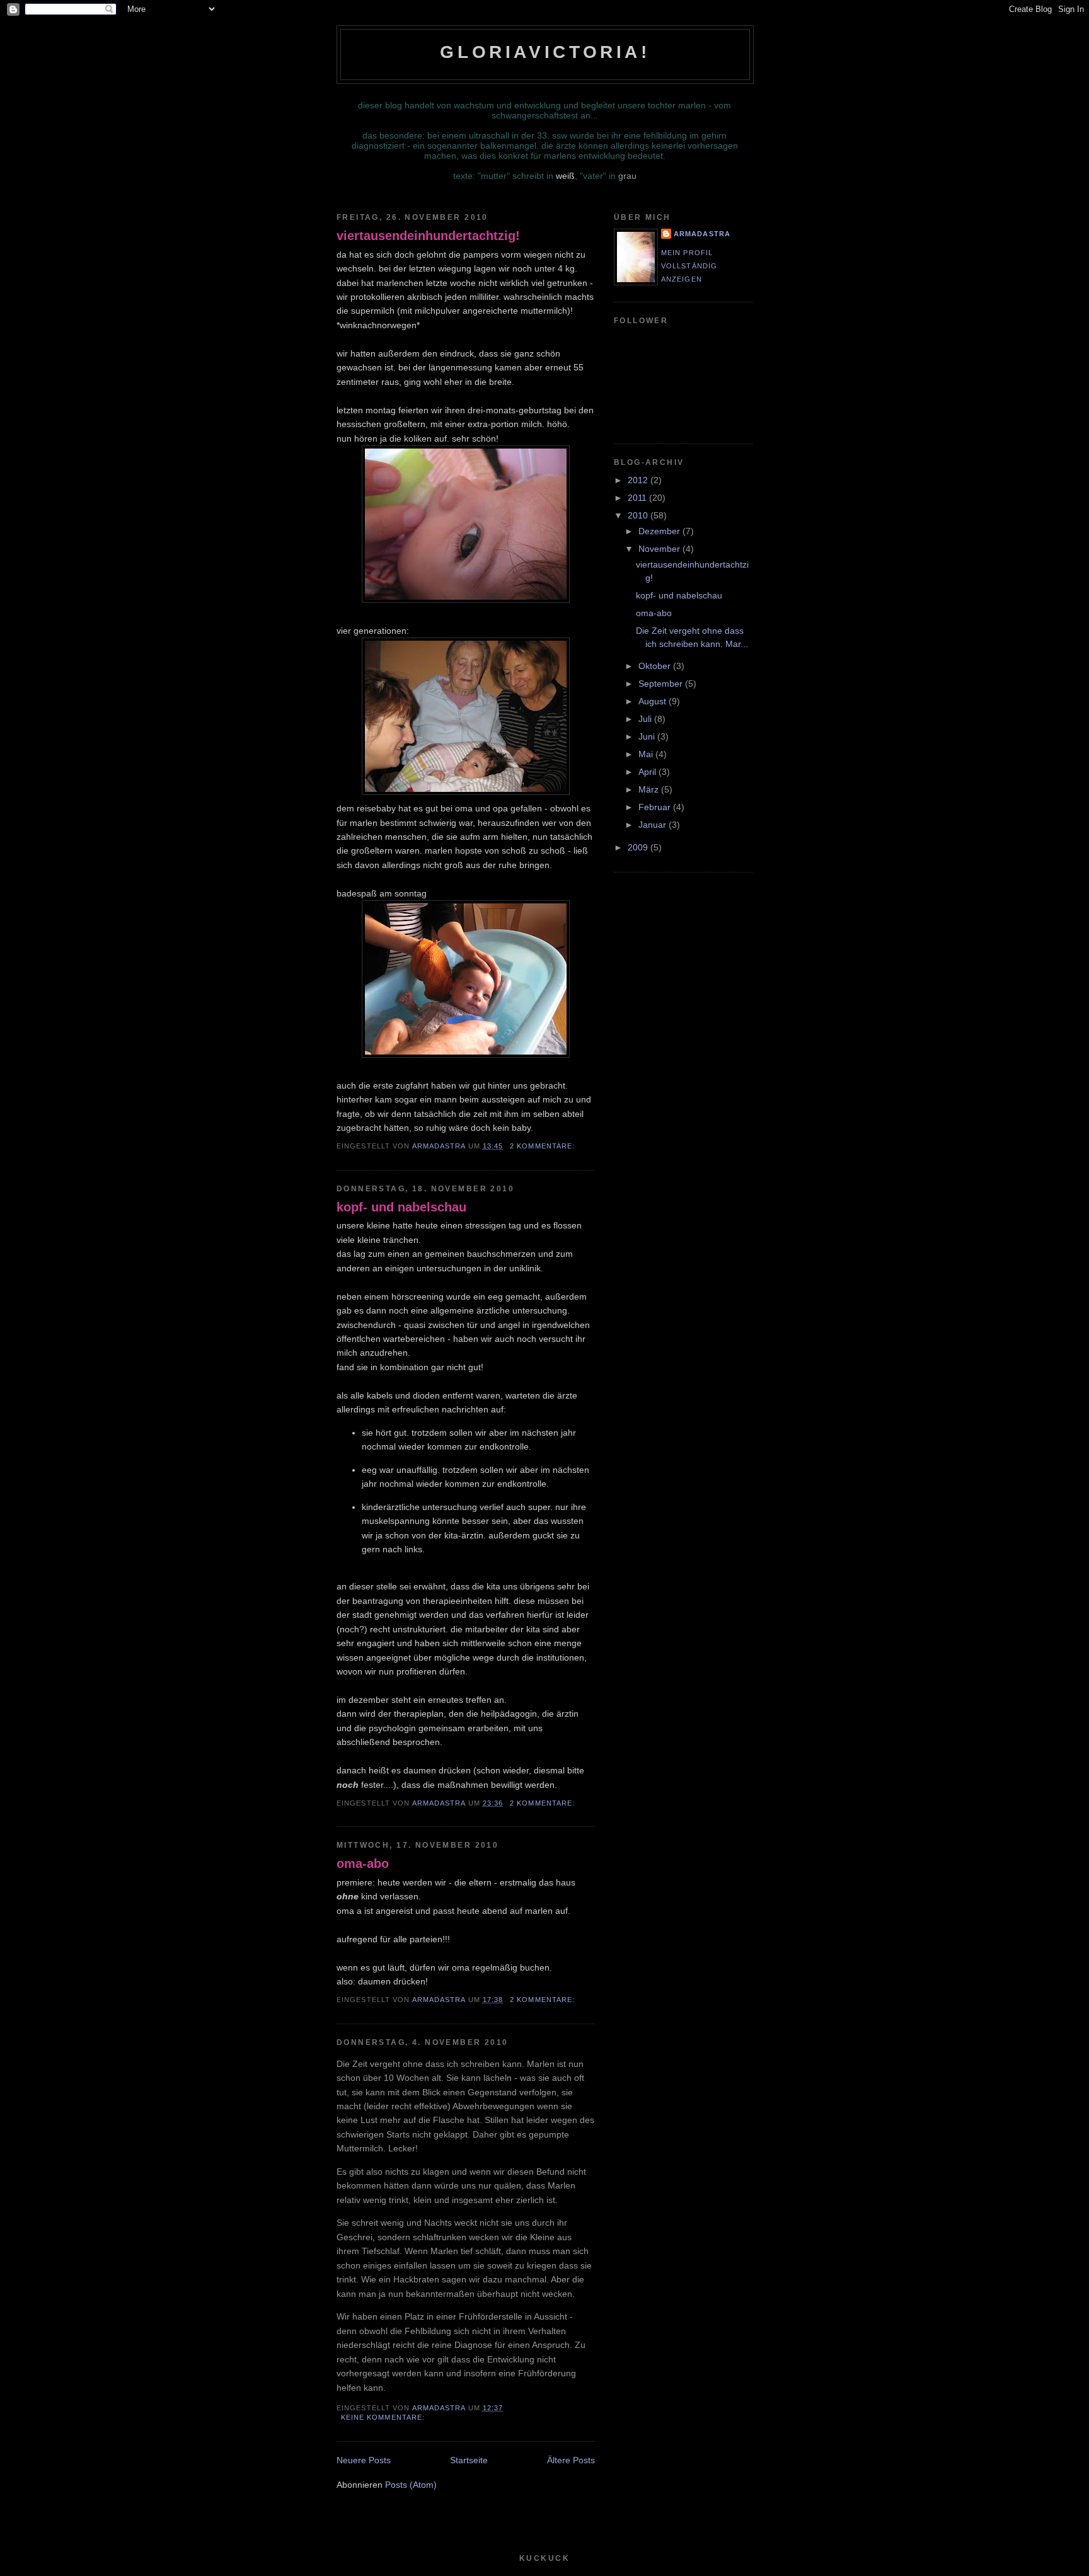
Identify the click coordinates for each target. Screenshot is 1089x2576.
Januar (654, 825)
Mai (647, 754)
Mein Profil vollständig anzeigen (689, 266)
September (662, 684)
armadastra (702, 234)
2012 (639, 480)
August (654, 701)
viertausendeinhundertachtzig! (428, 236)
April (648, 772)
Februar (656, 807)
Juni (648, 736)
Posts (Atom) (411, 2485)
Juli (646, 719)
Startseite (469, 2460)
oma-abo (363, 1863)
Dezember (660, 531)
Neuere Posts (364, 2460)
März (650, 789)
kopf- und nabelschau (401, 1207)
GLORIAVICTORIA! (545, 52)
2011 (638, 498)
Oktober (656, 666)
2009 (639, 847)
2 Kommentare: (544, 1146)
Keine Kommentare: (384, 2417)
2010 (639, 515)
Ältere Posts (571, 2460)
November (660, 549)
